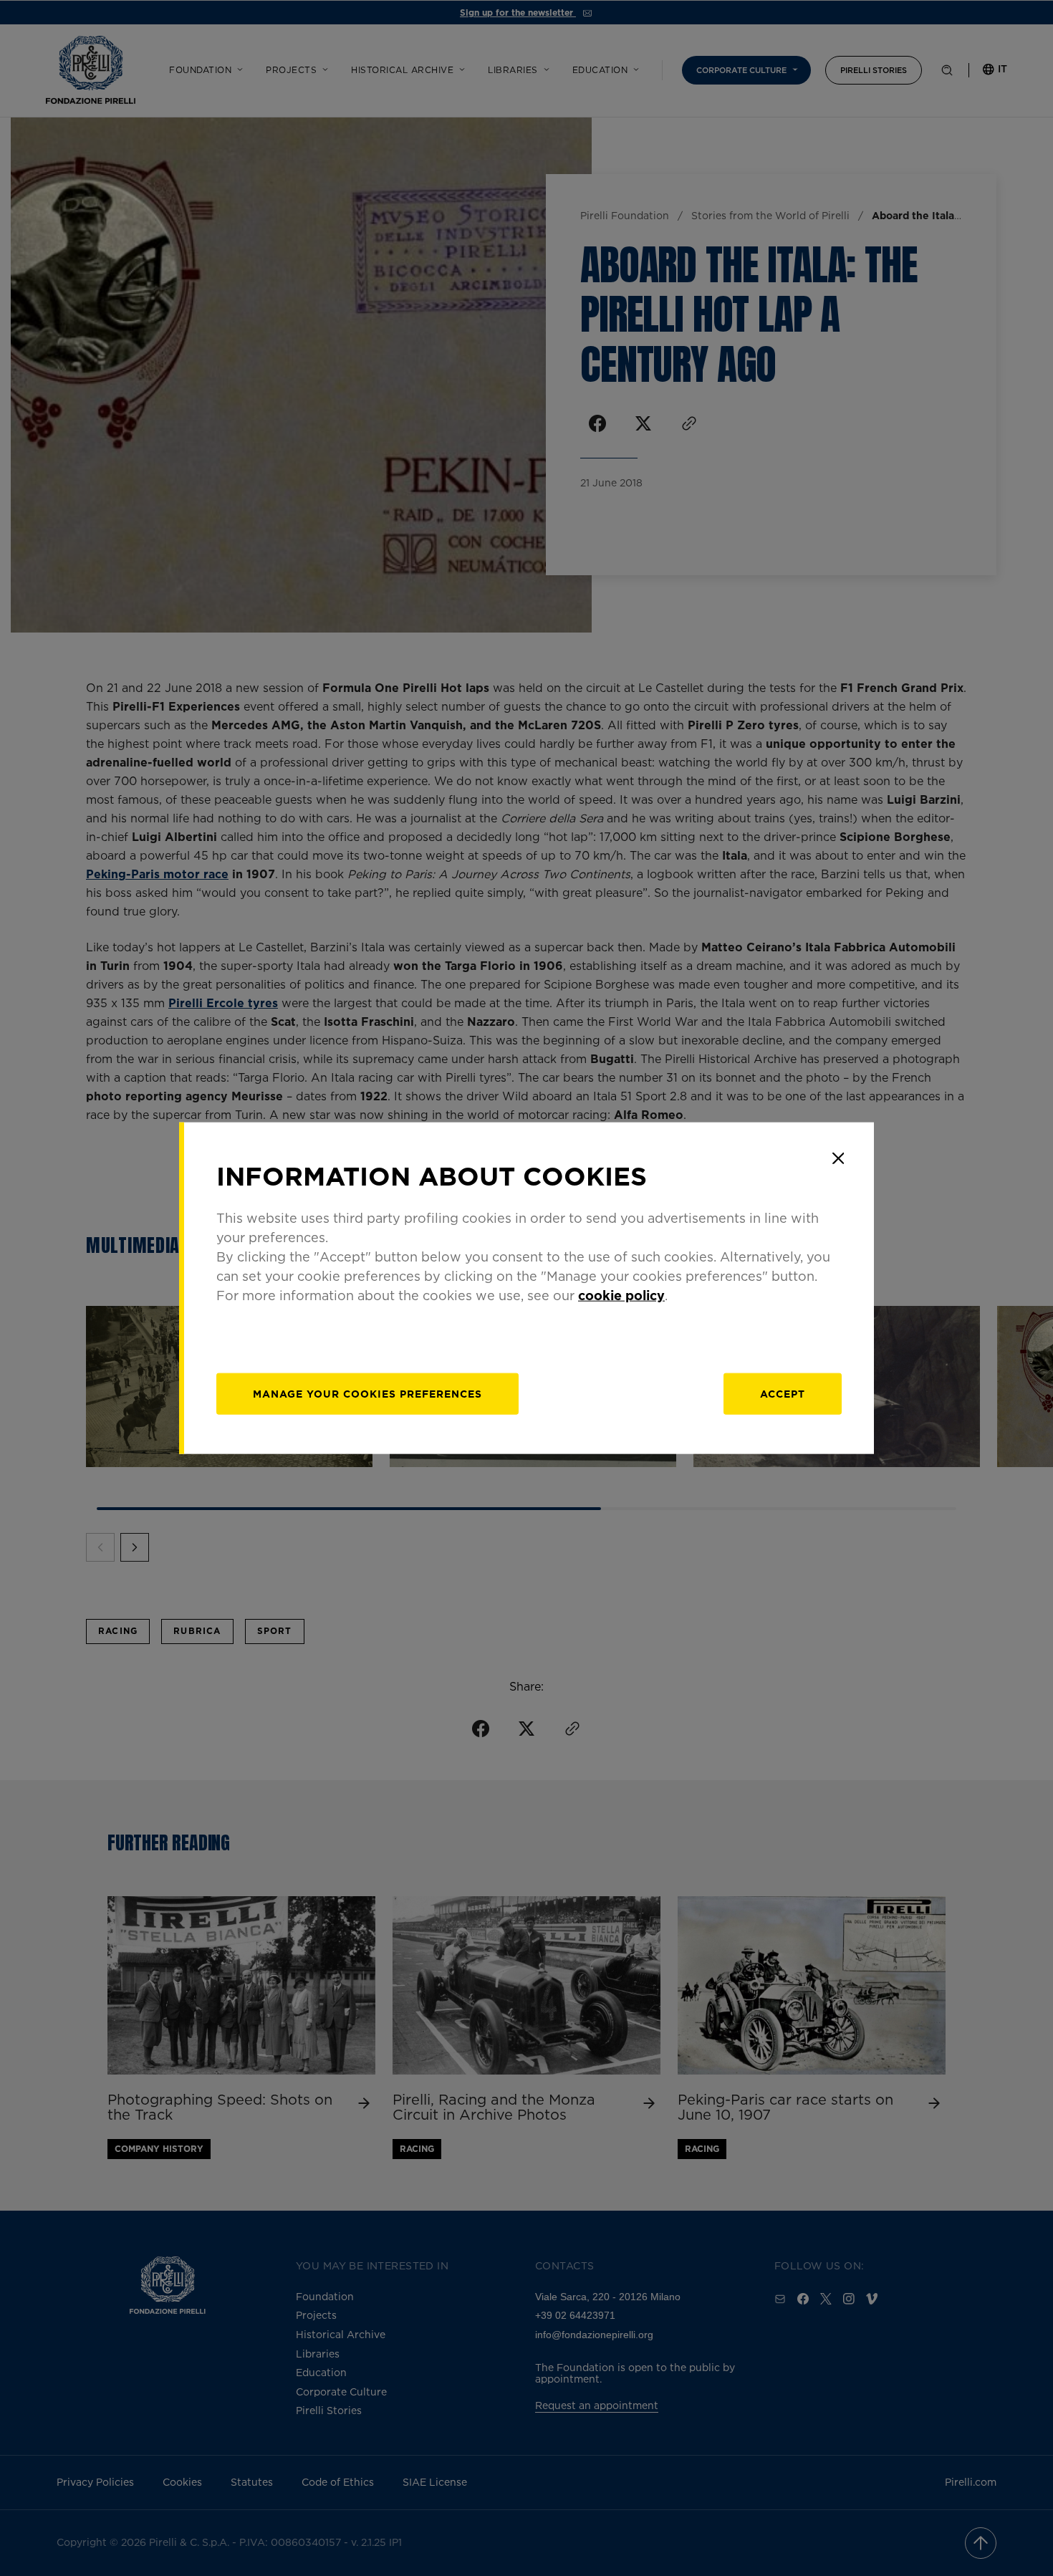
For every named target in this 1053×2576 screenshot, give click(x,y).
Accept (783, 1393)
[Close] (838, 1158)
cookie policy (621, 1294)
